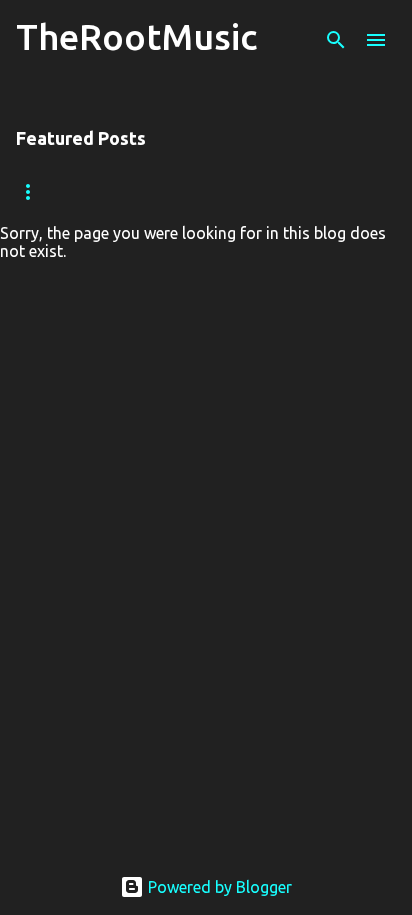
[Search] (336, 40)
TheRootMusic (136, 36)
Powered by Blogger (218, 887)
